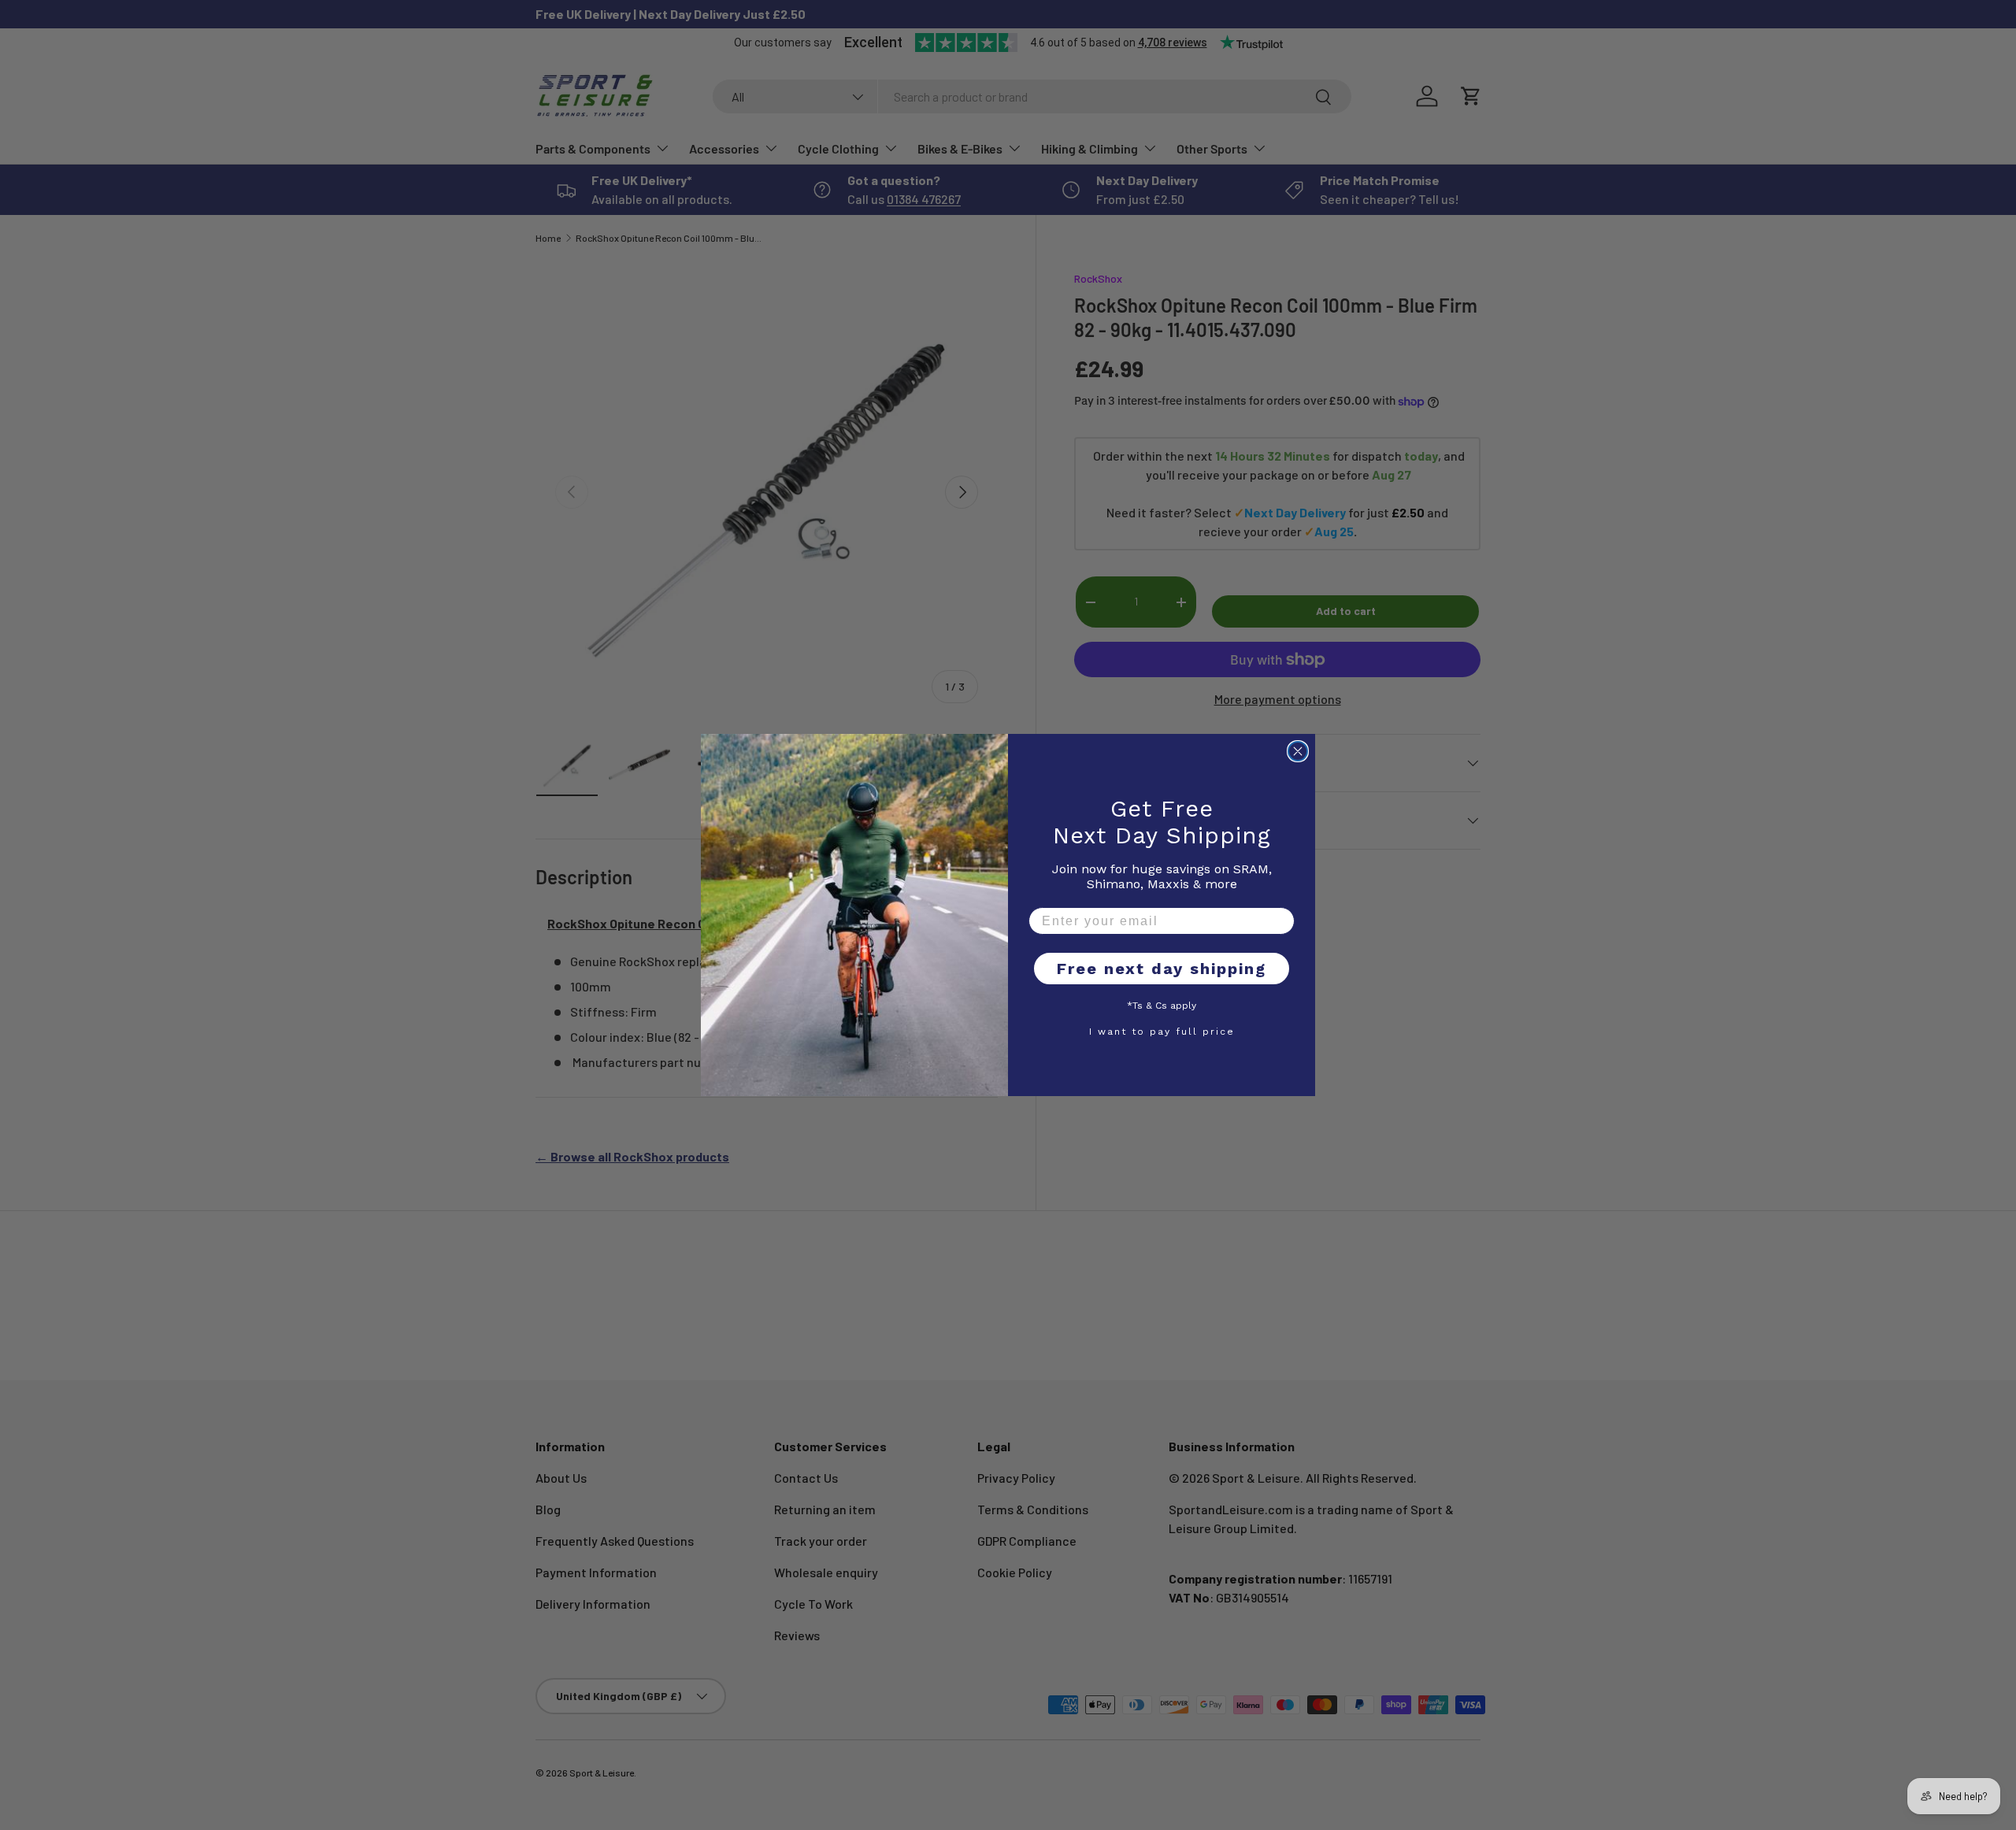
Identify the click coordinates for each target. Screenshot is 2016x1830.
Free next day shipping (1162, 969)
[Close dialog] (1298, 751)
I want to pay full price (1162, 1031)
